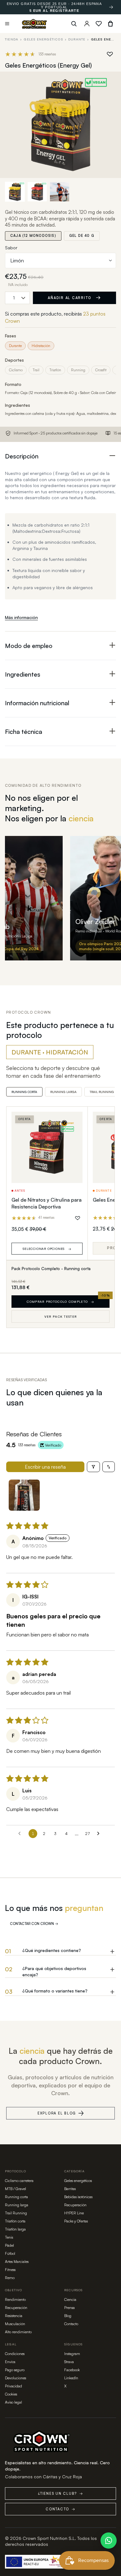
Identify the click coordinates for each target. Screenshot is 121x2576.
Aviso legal (13, 2402)
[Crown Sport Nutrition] (34, 24)
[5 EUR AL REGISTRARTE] (111, 7)
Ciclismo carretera (19, 2181)
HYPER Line (74, 2213)
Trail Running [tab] (102, 1092)
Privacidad (13, 2386)
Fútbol (10, 2253)
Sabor (11, 248)
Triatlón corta (15, 2221)
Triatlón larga (15, 2229)
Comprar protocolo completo (60, 1302)
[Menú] (7, 24)
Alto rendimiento (18, 2332)
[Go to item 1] (24, 1495)
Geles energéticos (43, 39)
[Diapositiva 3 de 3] (60, 192)
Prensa (69, 2308)
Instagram (72, 2354)
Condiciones (15, 2354)
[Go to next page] (100, 1834)
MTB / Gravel (16, 2189)
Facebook (72, 2370)
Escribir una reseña (45, 1467)
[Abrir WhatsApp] (109, 2541)
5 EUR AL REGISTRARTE (54, 11)
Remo (10, 2278)
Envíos (10, 2362)
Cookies (11, 2394)
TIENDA (12, 39)
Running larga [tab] (63, 1092)
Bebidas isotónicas (78, 2197)
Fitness (10, 2270)
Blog (68, 2316)
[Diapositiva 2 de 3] (37, 192)
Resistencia (14, 2316)
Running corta (16, 2197)
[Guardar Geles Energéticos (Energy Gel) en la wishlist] (110, 54)
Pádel (9, 2245)
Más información (21, 617)
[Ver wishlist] (99, 24)
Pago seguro (15, 2370)
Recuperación (75, 2205)
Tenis (9, 2237)
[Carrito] (110, 24)
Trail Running (16, 2213)
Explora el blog (57, 2113)
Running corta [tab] (24, 1092)
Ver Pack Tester (61, 1316)
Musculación (15, 2324)
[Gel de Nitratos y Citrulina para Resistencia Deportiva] (47, 1147)
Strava (69, 2362)
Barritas (70, 2189)
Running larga (17, 2205)
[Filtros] (93, 1467)
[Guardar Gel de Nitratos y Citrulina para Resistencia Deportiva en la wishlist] (78, 1218)
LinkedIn (71, 2378)
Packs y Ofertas (76, 2221)
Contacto (71, 2324)
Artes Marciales (17, 2262)
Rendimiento (15, 2299)
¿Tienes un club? (60, 2494)
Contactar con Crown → (34, 1924)
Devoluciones (16, 2378)
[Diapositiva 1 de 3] (15, 192)
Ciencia (70, 2299)
